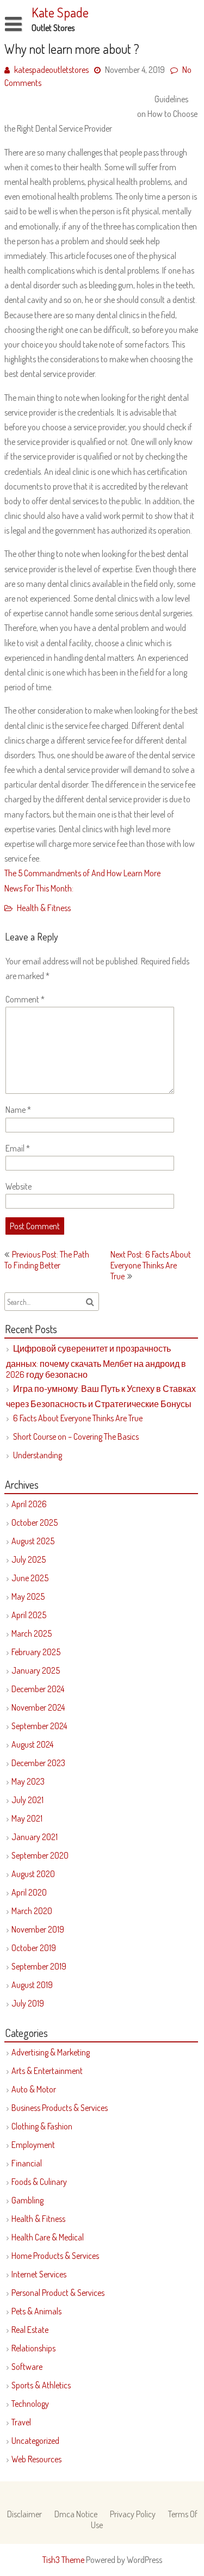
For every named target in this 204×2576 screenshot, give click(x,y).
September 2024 (39, 1726)
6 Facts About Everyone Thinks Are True (78, 1418)
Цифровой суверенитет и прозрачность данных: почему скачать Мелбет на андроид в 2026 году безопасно (96, 1361)
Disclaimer (24, 2514)
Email (18, 1148)
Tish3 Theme (64, 2560)
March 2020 (32, 1911)
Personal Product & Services (58, 2293)
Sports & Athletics (41, 2385)
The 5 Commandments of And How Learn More (82, 873)
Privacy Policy (133, 2514)
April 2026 (29, 1504)
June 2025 (30, 1578)
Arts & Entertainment (47, 2071)
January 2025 (36, 1670)
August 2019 (32, 1985)
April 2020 (29, 1892)
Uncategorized (35, 2441)
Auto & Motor (34, 2089)
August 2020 (33, 1874)
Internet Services (39, 2274)
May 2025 (28, 1596)
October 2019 (34, 1948)
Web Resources (36, 2459)
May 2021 (27, 1818)
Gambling (27, 2200)
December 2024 (38, 1689)
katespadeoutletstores (51, 70)
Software (27, 2367)
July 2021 (27, 1800)
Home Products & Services (55, 2256)
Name (18, 1110)
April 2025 (29, 1615)
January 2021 (35, 1837)
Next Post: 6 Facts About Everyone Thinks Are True (151, 1265)
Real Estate (30, 2330)
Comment (25, 999)
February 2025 (36, 1652)
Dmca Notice (76, 2514)
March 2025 (32, 1633)
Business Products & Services (60, 2108)
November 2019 (38, 1929)
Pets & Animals (36, 2311)
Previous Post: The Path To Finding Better (47, 1260)
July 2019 (28, 2003)
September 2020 (40, 1855)
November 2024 (38, 1707)
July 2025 (29, 1559)
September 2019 (39, 1966)
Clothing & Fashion (42, 2126)
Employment (33, 2145)
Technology (30, 2404)
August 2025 (33, 1541)
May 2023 (28, 1781)
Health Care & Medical (48, 2237)
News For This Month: (39, 888)
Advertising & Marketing (51, 2052)
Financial (27, 2163)
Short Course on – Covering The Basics (76, 1436)
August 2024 (32, 1744)
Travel (21, 2422)
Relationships (33, 2348)
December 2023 (38, 1763)
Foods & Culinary (39, 2182)
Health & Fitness (44, 908)
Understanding (38, 1455)
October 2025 (35, 1522)
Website (18, 1186)
